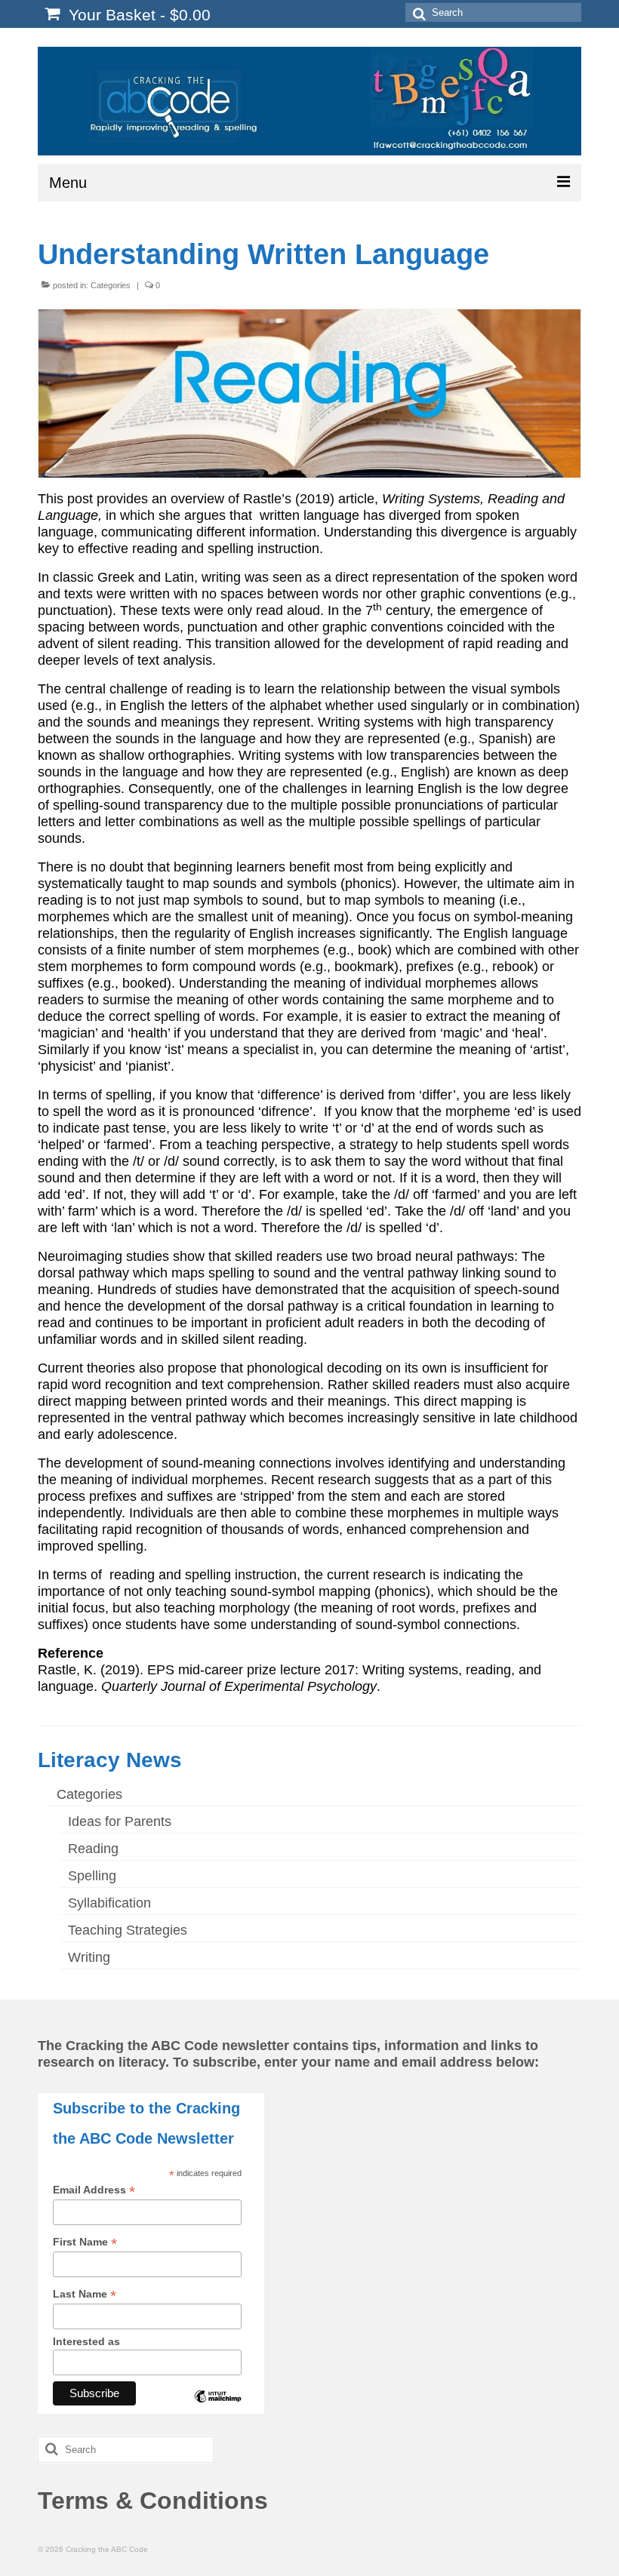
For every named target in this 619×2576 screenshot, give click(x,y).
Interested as (86, 2341)
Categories (111, 285)
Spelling (92, 1876)
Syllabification (109, 1903)
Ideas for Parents (120, 1821)
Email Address (94, 2190)
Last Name (85, 2294)
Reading (93, 1849)
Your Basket (137, 15)
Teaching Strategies (128, 1930)
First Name (85, 2242)
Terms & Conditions (153, 2501)
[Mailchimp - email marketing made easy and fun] (217, 2408)
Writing (89, 1957)
